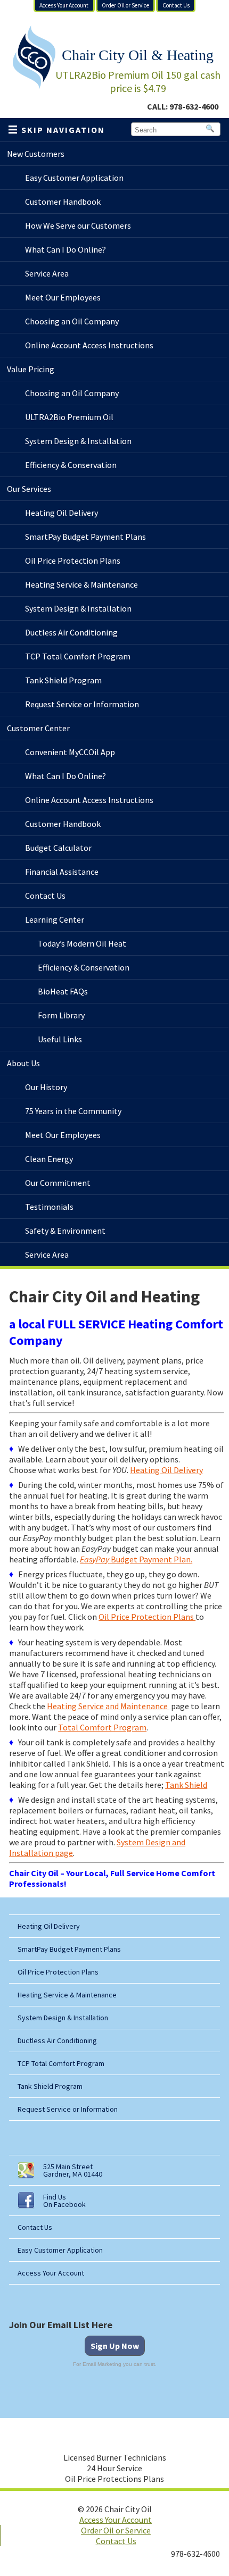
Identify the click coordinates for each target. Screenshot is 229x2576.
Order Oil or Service (125, 5)
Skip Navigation (63, 130)
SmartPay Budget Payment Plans (69, 1949)
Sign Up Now (115, 2346)
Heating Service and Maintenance (108, 1706)
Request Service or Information (68, 2109)
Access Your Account (64, 5)
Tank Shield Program (50, 2086)
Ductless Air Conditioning (57, 2040)
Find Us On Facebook (64, 2201)
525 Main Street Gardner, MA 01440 (73, 2170)
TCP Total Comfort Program (61, 2063)
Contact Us (176, 5)
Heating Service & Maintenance (67, 1995)
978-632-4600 (194, 106)
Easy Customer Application (60, 2250)
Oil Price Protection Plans (147, 1617)
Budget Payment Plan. (136, 1559)
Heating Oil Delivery (166, 1470)
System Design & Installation (63, 2018)
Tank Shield (186, 1785)
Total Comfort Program (102, 1727)
